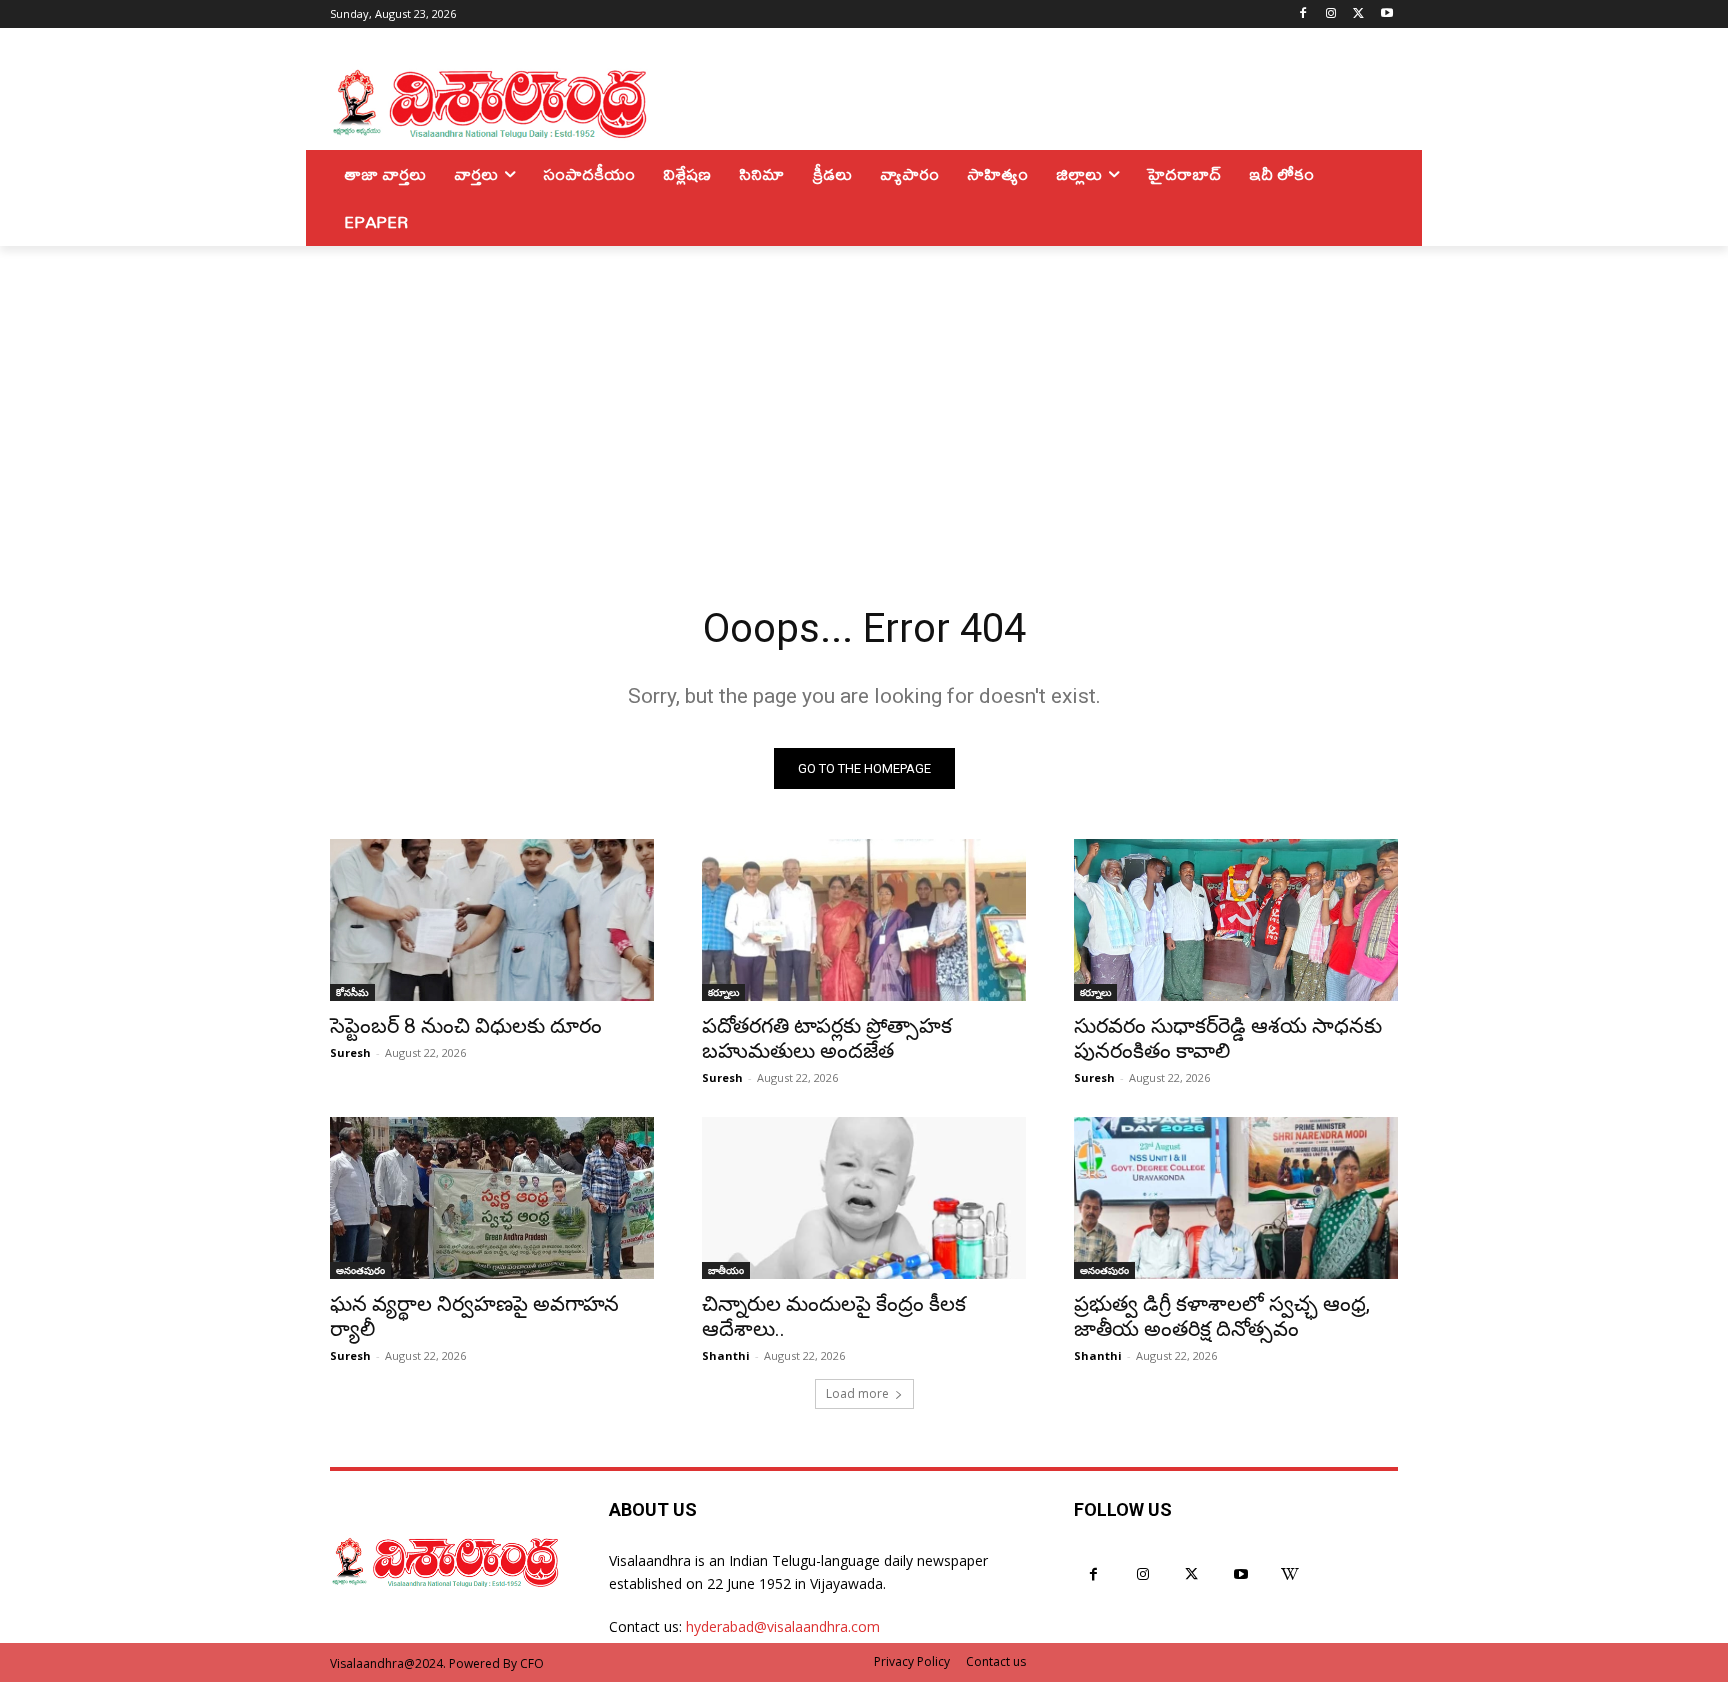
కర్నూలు (723, 992)
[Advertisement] (864, 396)
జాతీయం (726, 1270)
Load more (857, 1393)
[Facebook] (1303, 14)
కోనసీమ (352, 992)
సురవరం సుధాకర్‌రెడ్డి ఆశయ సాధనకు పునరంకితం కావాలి (1228, 1038)
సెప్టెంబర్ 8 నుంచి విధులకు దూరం (466, 1026)
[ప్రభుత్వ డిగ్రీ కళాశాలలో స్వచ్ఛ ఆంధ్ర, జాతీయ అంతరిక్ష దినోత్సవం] (1236, 1198)
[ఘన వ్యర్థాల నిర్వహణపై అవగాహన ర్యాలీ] (492, 1198)
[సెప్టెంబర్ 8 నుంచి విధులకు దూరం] (492, 920)
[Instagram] (1331, 14)
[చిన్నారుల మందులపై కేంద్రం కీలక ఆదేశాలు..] (864, 1198)
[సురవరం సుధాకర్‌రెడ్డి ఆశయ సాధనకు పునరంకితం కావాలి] (1236, 920)
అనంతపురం (360, 1270)
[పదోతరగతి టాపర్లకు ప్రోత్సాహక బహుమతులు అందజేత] (864, 920)
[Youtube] (1386, 14)
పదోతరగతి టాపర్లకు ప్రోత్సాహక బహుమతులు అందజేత (827, 1038)
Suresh (350, 1052)
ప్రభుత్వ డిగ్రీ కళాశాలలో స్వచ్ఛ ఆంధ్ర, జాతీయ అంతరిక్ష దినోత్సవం (1222, 1316)
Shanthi (726, 1355)
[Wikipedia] (1290, 1574)
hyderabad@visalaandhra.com (783, 1626)
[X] (1358, 14)
